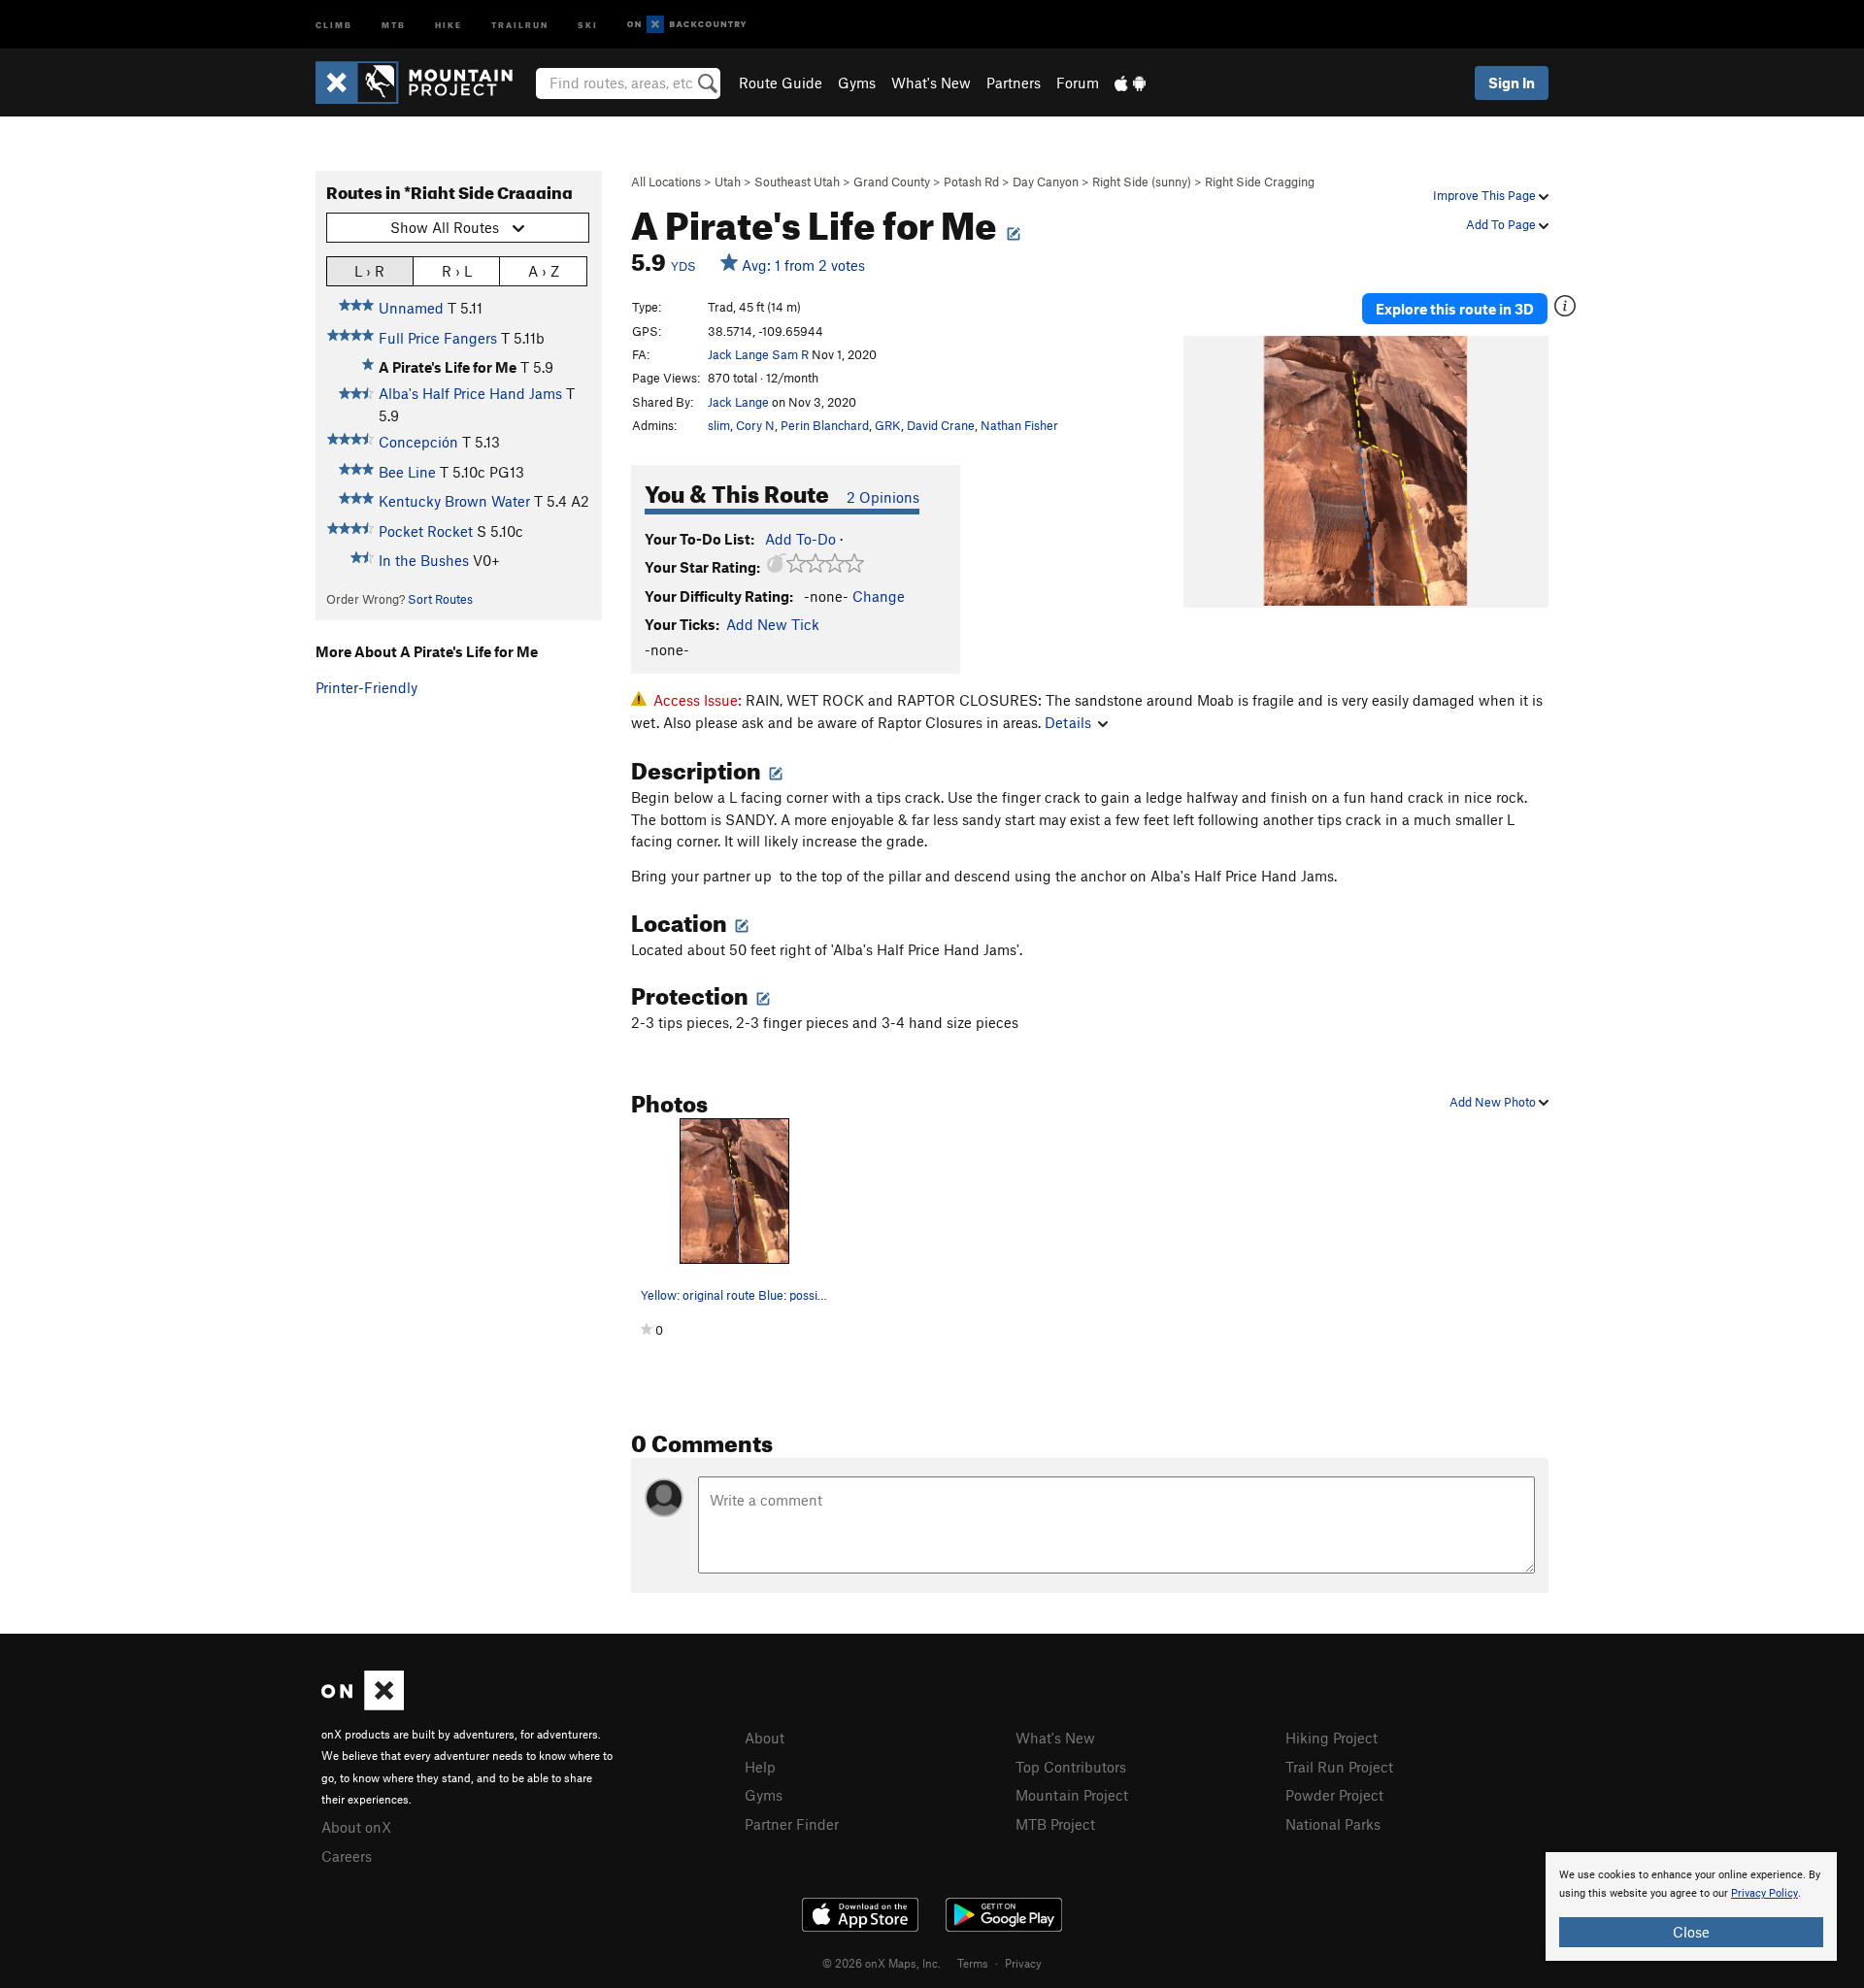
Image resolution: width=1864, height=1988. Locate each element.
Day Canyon (1046, 182)
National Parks (1333, 1824)
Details (1068, 722)
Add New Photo (1494, 1102)
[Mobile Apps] (1130, 83)
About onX (356, 1827)
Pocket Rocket (426, 531)
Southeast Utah (797, 182)
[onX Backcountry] (687, 25)
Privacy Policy (1764, 1893)
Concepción (418, 442)
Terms (973, 1963)
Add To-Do (800, 539)
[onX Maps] (363, 1705)
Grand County (892, 182)
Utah (728, 182)
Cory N (755, 425)
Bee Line (407, 472)
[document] (1691, 1906)
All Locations (666, 182)
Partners (1014, 83)
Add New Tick (773, 624)
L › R (369, 271)
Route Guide (781, 83)
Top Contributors (1071, 1767)
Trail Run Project (1339, 1767)
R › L (457, 271)
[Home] (424, 83)
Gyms (857, 83)
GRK (888, 425)
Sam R (790, 354)
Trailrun (520, 24)
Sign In (1512, 83)
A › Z (544, 271)
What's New (931, 83)
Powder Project (1334, 1795)
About (765, 1738)
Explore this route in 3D (1455, 309)
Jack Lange (738, 354)
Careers (347, 1856)
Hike (449, 24)
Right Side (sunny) (1142, 182)
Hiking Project (1331, 1738)
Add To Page (1502, 224)
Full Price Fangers (438, 338)
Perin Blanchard (825, 425)
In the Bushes (424, 560)
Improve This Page (1486, 195)
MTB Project (1055, 1824)
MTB (394, 24)
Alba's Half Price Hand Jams (470, 393)
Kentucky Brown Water (454, 501)
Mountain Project (1072, 1795)
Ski (588, 24)
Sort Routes (440, 599)
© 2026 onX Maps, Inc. (882, 1963)
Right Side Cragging (1260, 182)
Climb (334, 24)
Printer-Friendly (366, 687)
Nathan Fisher (1019, 425)
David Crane (941, 425)
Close (1691, 1932)
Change (879, 596)
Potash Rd (971, 182)
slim (719, 425)
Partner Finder (792, 1824)
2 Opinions (883, 497)
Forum (1078, 83)
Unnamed (411, 308)
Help (760, 1767)
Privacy (1023, 1963)
